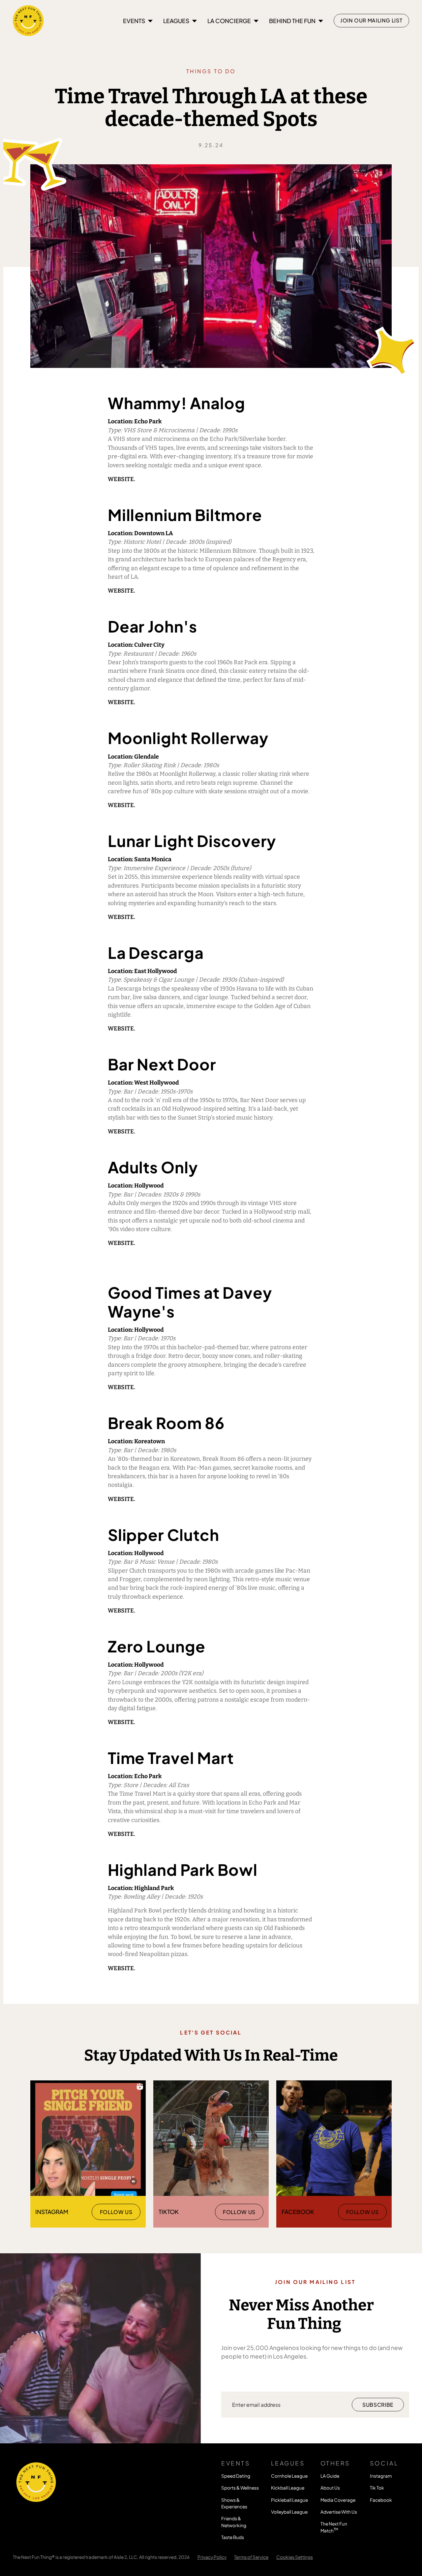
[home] (28, 20)
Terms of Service (251, 2557)
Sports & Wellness (240, 2488)
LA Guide (330, 2476)
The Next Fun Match (334, 2527)
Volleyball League (289, 2512)
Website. (121, 479)
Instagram (381, 2476)
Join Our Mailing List (371, 20)
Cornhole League (289, 2476)
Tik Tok (377, 2488)
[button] (138, 21)
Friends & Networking (234, 2522)
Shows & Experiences (234, 2503)
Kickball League (288, 2488)
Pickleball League (289, 2500)
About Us (330, 2488)
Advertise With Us (339, 2512)
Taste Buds (233, 2537)
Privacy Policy (212, 2557)
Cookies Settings (295, 2557)
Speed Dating (236, 2476)
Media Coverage (338, 2500)
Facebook (381, 2500)
